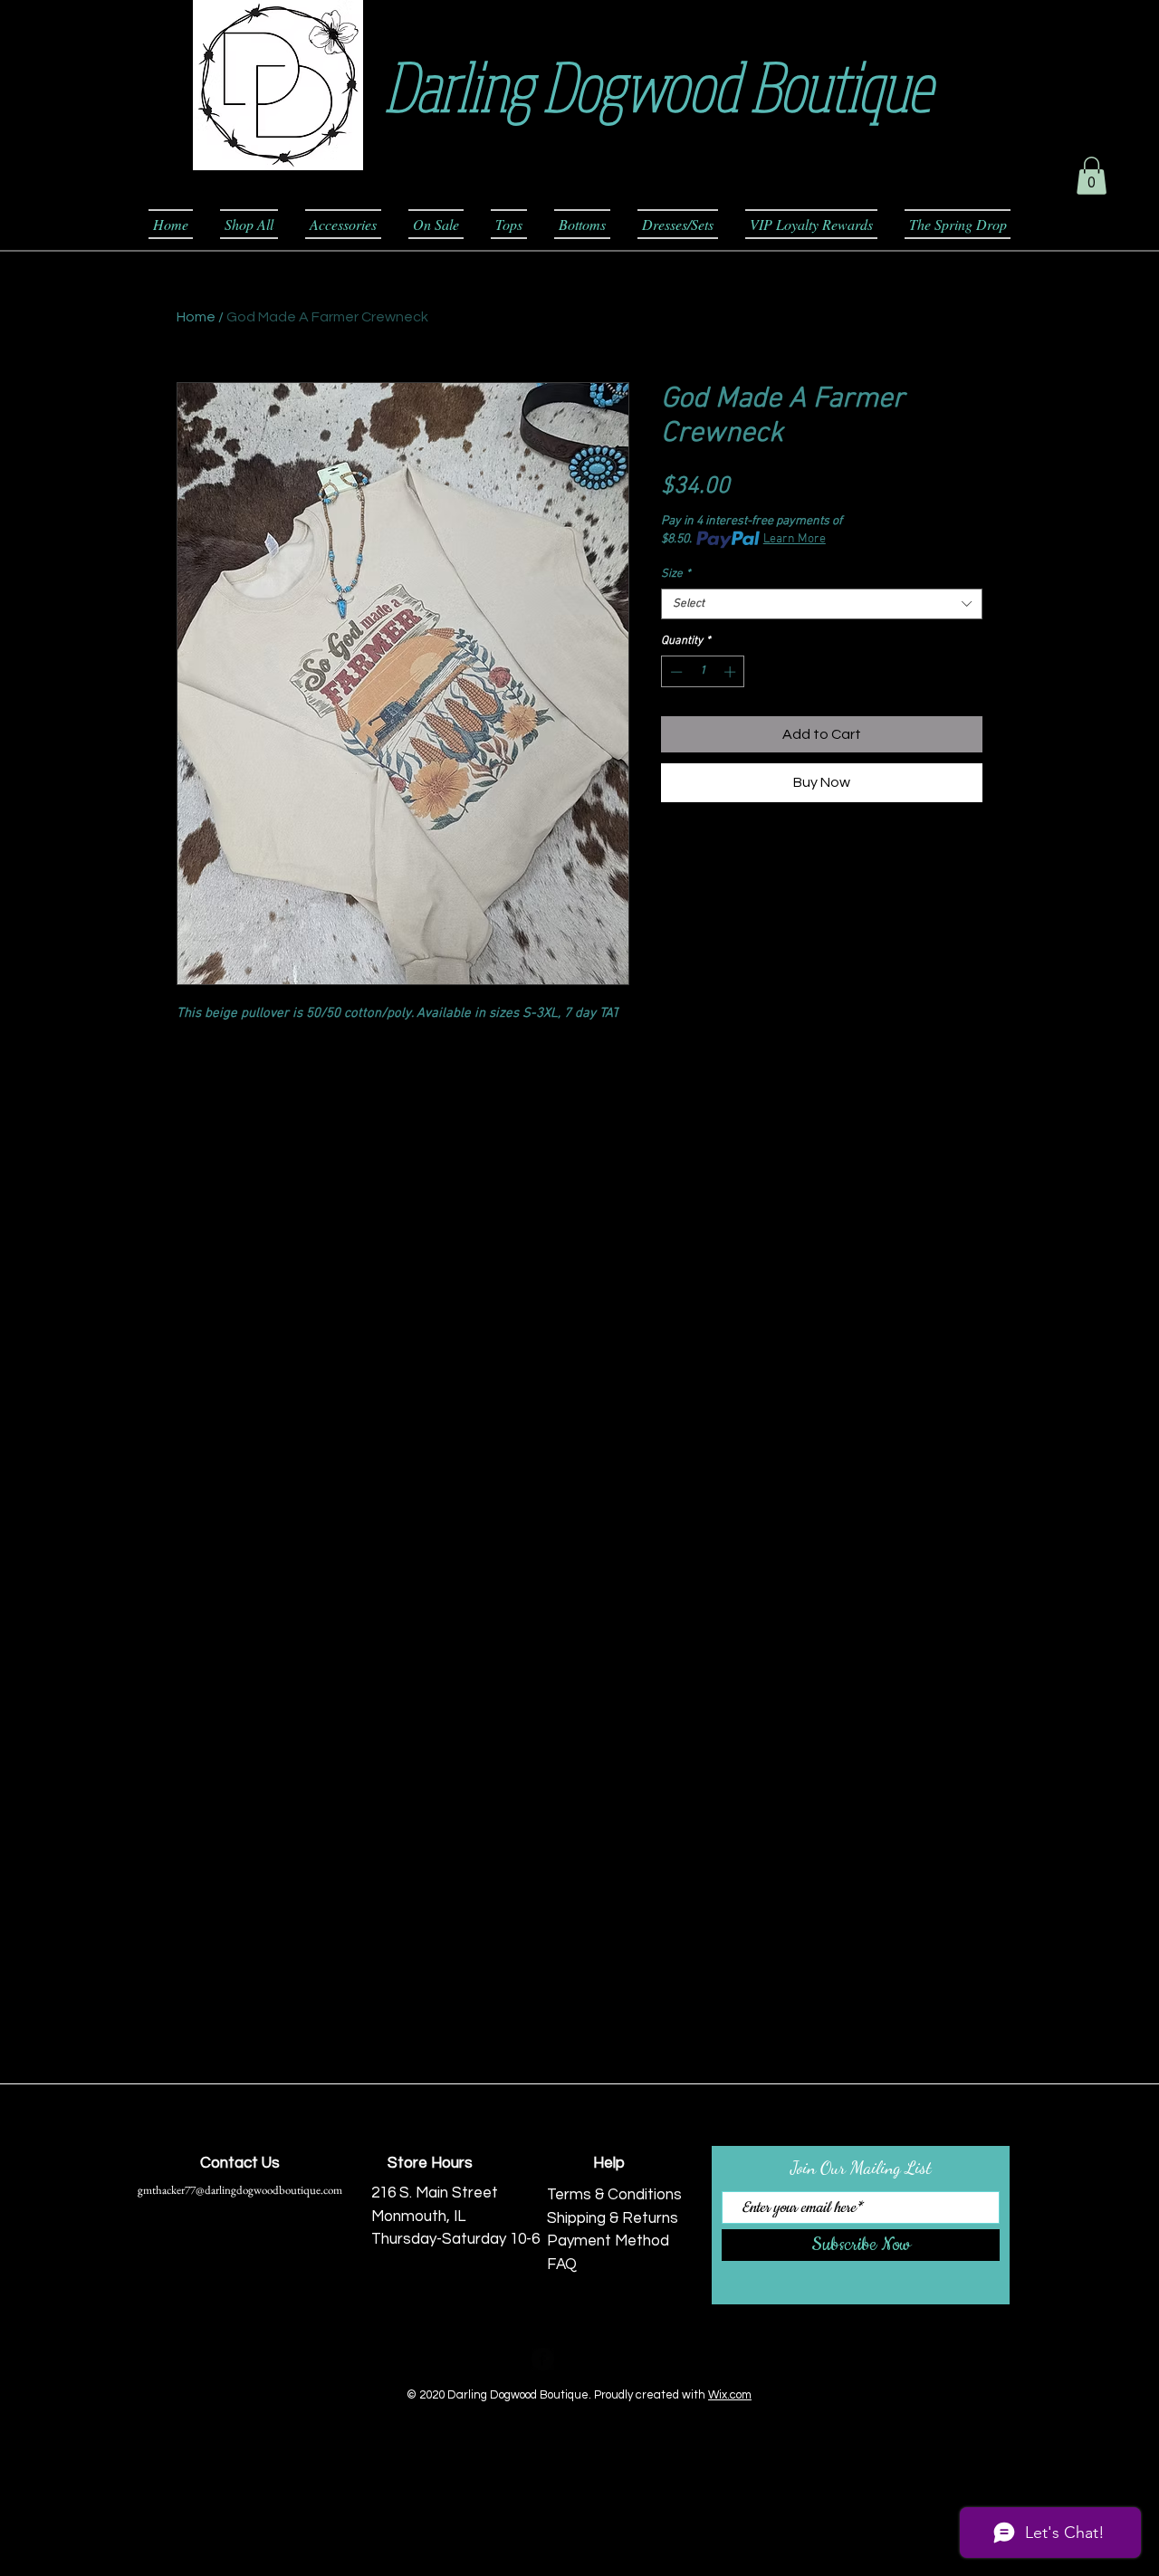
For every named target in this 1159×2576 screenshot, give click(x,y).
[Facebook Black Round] (543, 2359)
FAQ (562, 2265)
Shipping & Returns (613, 2218)
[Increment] (732, 672)
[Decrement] (675, 672)
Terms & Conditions (614, 2195)
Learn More (795, 539)
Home (196, 317)
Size (676, 574)
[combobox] (822, 604)
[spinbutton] (703, 672)
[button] (1092, 176)
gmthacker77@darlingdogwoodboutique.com (240, 2190)
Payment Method (608, 2241)
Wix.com (730, 2395)
